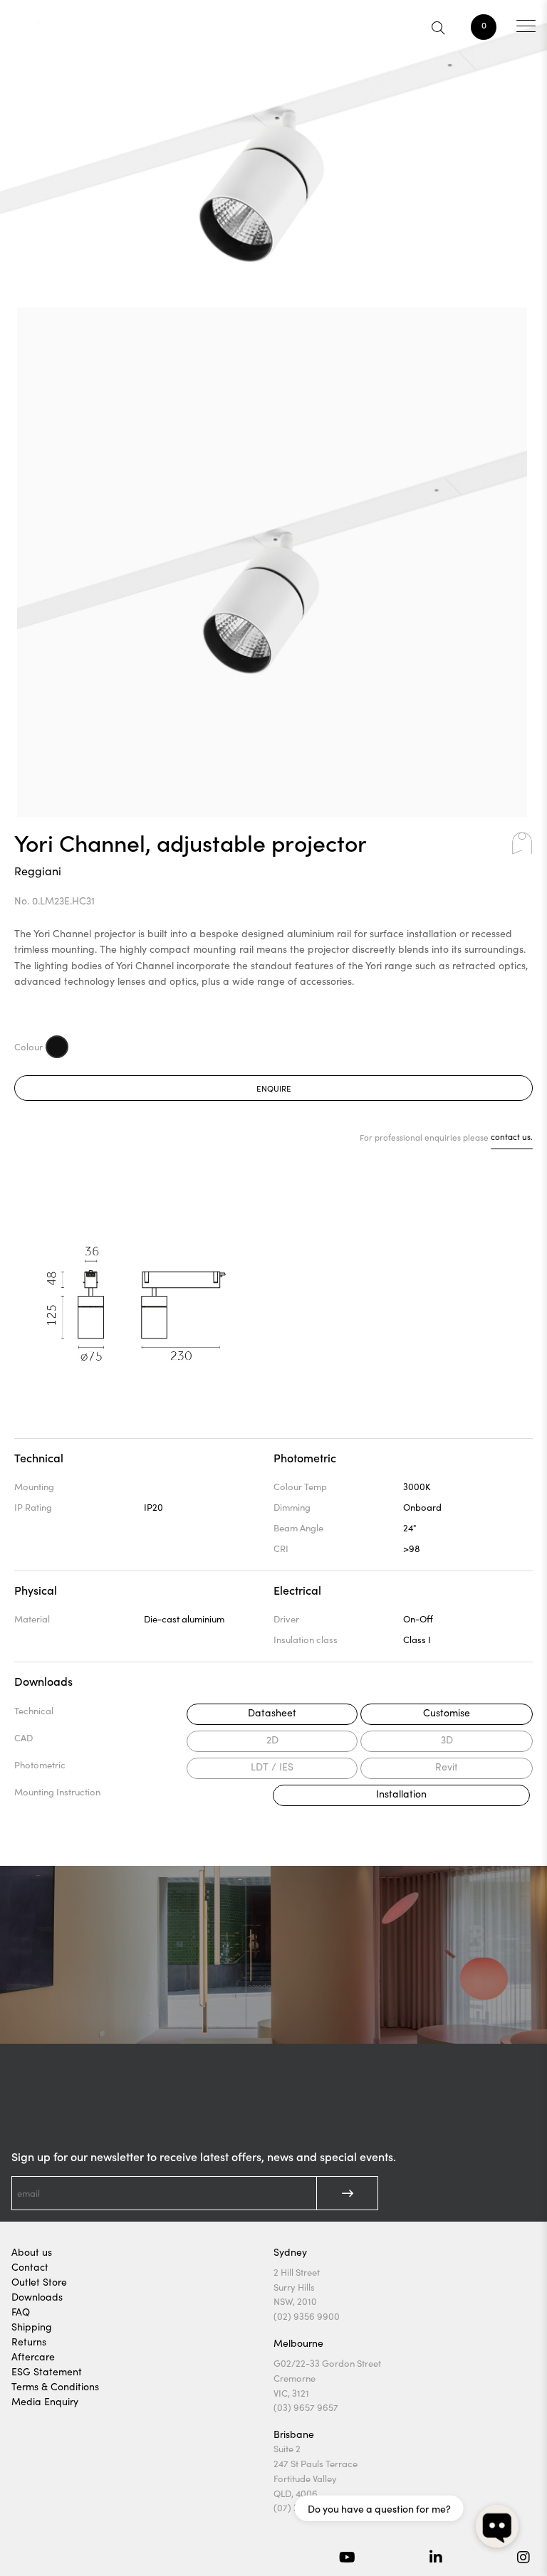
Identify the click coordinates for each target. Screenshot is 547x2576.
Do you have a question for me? (379, 2508)
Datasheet (272, 1712)
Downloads (37, 2297)
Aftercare (33, 2356)
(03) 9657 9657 (306, 2407)
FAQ (21, 2312)
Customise (447, 1712)
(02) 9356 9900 (307, 2316)
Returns (29, 2342)
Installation (401, 1794)
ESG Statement (47, 2371)
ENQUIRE (274, 1088)
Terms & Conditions (55, 2386)
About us (32, 2252)
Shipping (32, 2327)
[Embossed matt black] (57, 1047)
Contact (30, 2267)
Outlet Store (39, 2282)
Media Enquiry (45, 2401)
